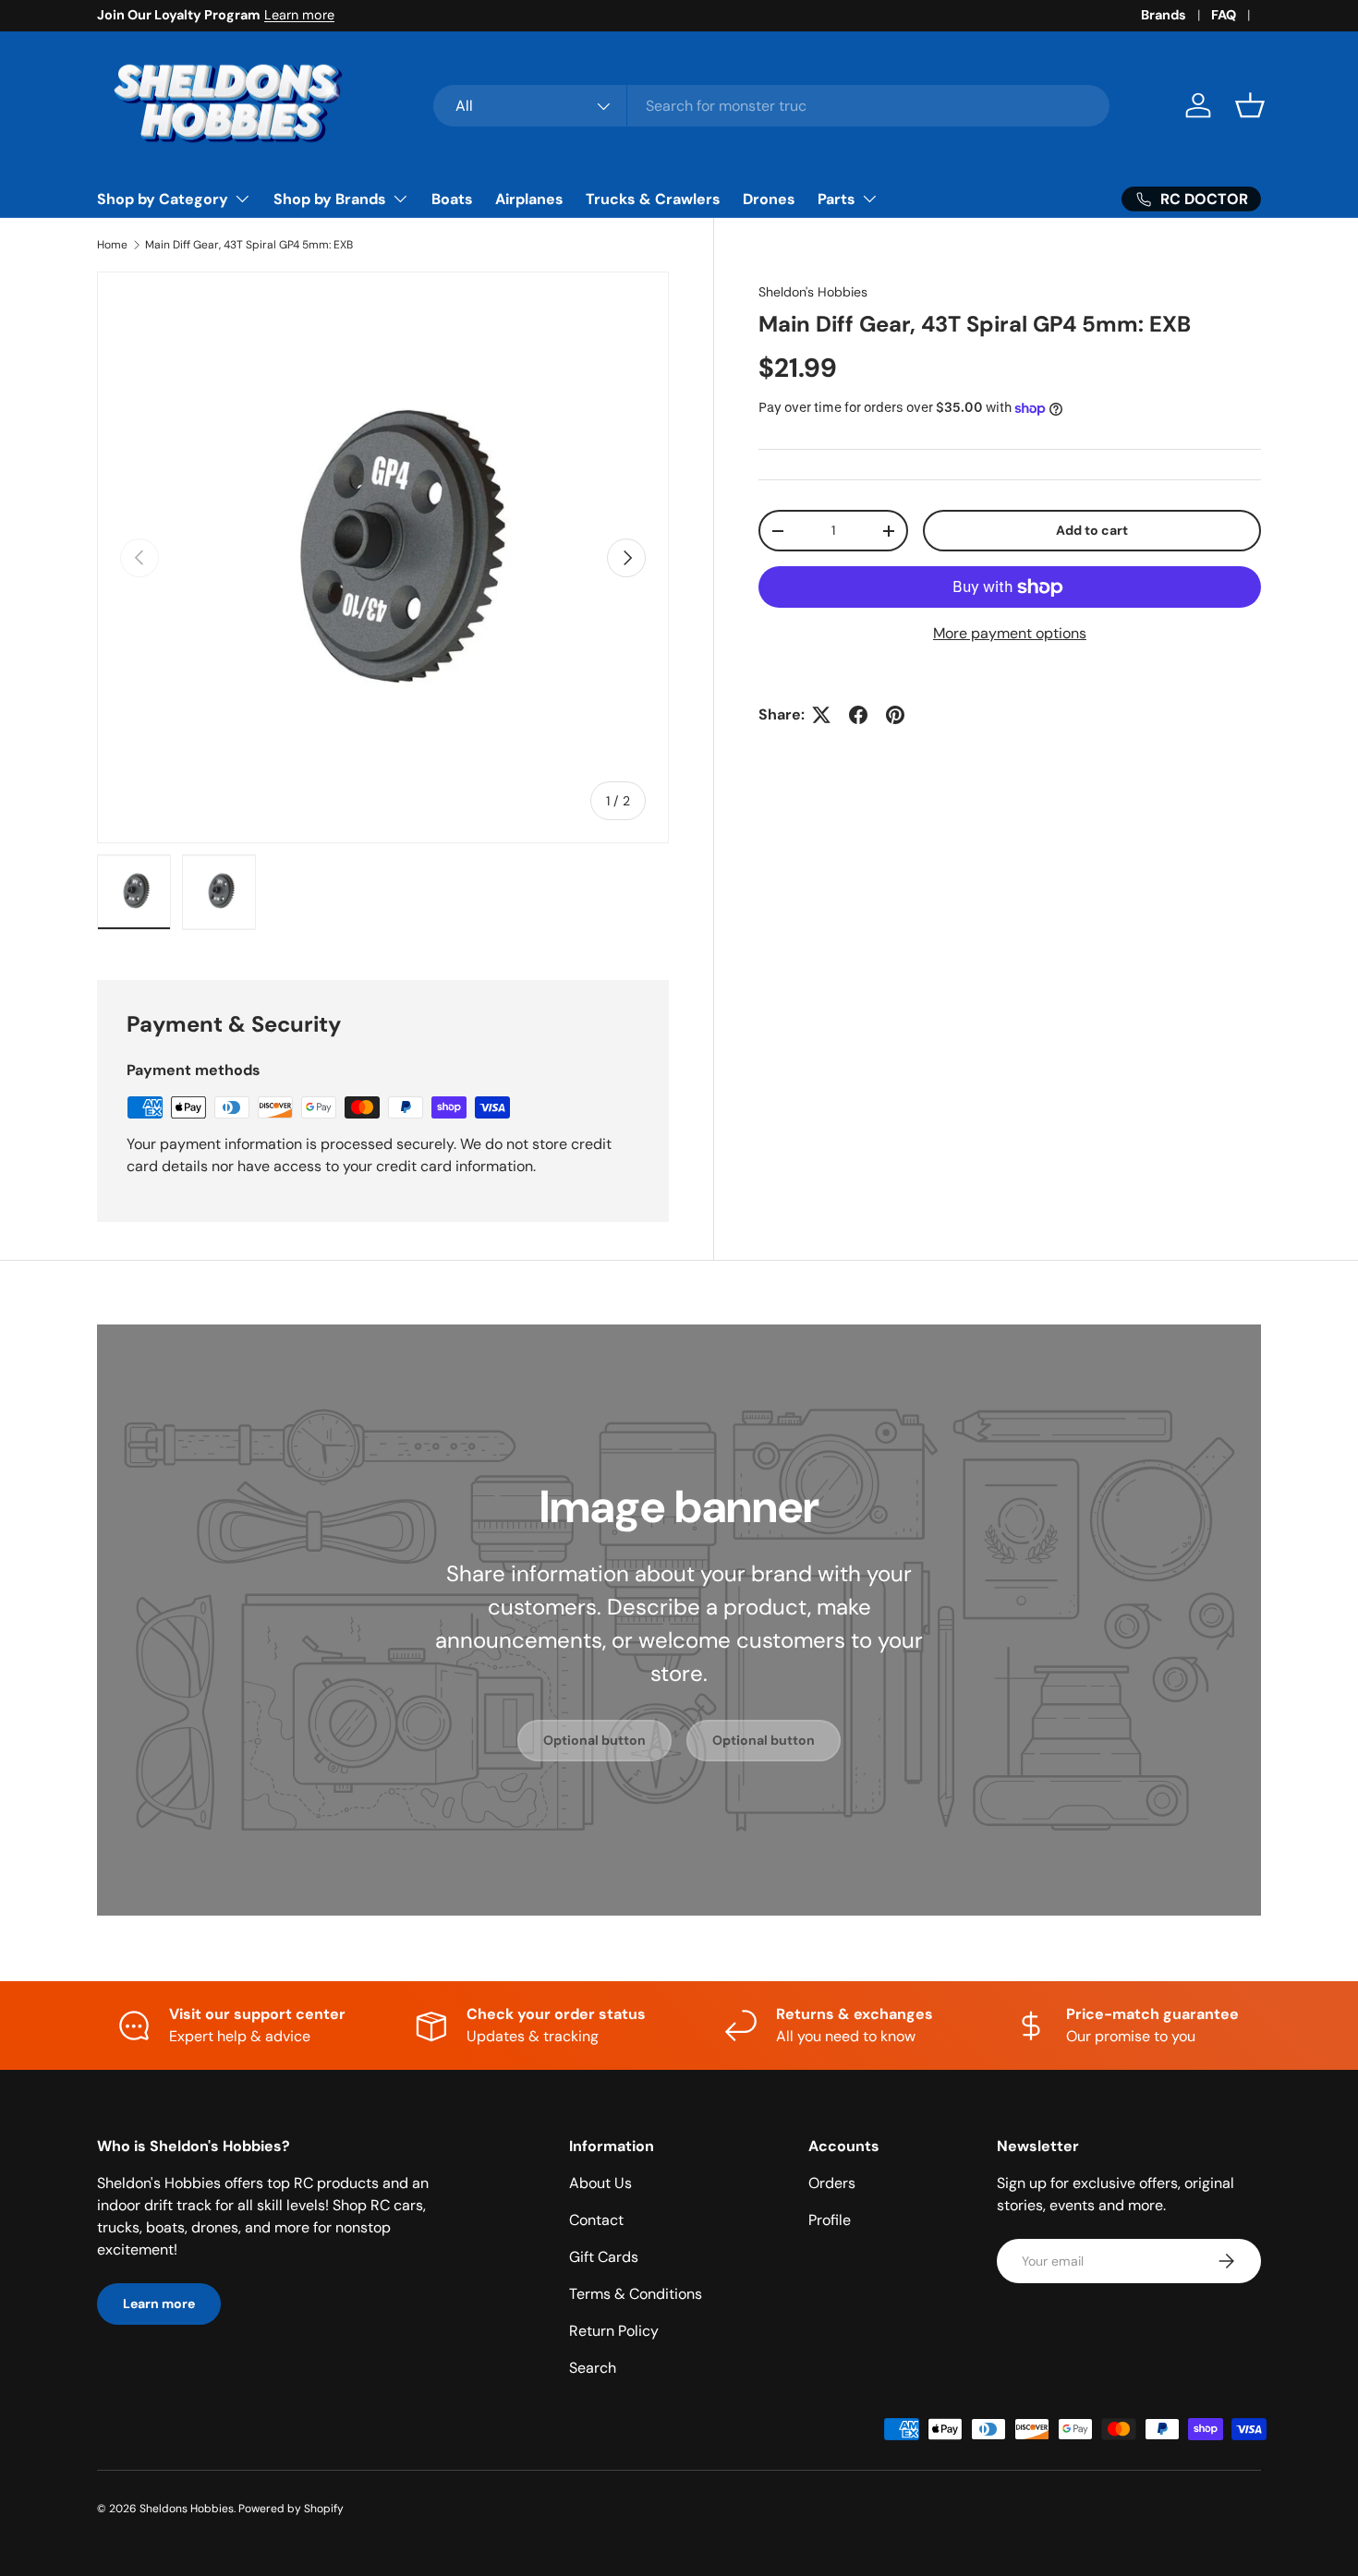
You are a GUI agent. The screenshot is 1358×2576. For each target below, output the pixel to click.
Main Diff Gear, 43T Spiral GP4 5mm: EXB (249, 245)
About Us (600, 2183)
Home (112, 245)
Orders (832, 2183)
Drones (769, 199)
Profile (830, 2220)
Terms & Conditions (636, 2294)
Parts (837, 199)
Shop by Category (163, 199)
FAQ (1224, 15)
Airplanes (529, 199)
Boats (452, 199)
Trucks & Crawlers (653, 199)
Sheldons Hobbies (187, 2509)
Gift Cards (604, 2257)
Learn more (299, 15)
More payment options (1010, 633)
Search (593, 2368)
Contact (596, 2220)
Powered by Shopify (291, 2509)
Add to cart (1092, 530)
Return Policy (614, 2331)
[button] (1250, 105)
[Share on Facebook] (858, 715)
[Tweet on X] (821, 715)
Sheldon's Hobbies (813, 292)
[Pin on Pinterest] (895, 715)
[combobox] (772, 106)
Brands (1164, 15)
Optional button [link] (594, 1740)
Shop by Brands (330, 199)
